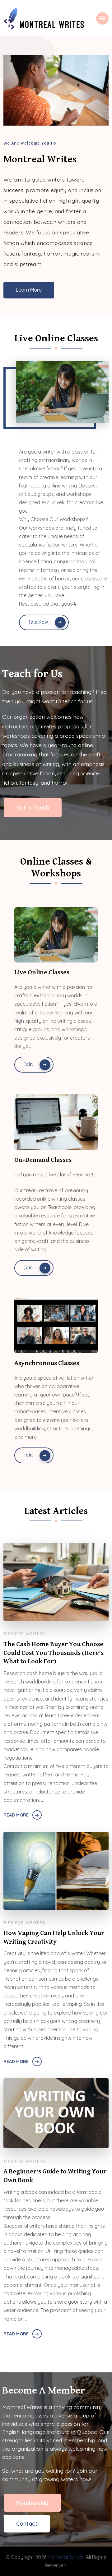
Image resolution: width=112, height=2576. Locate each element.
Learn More (29, 290)
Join (28, 1064)
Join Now (38, 622)
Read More (16, 1815)
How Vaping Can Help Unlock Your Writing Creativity (54, 1937)
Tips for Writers (24, 1634)
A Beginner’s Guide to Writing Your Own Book (55, 2176)
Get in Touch (33, 807)
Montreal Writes (66, 2557)
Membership (32, 2503)
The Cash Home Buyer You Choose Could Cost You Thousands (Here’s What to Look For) (54, 1653)
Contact (27, 2523)
